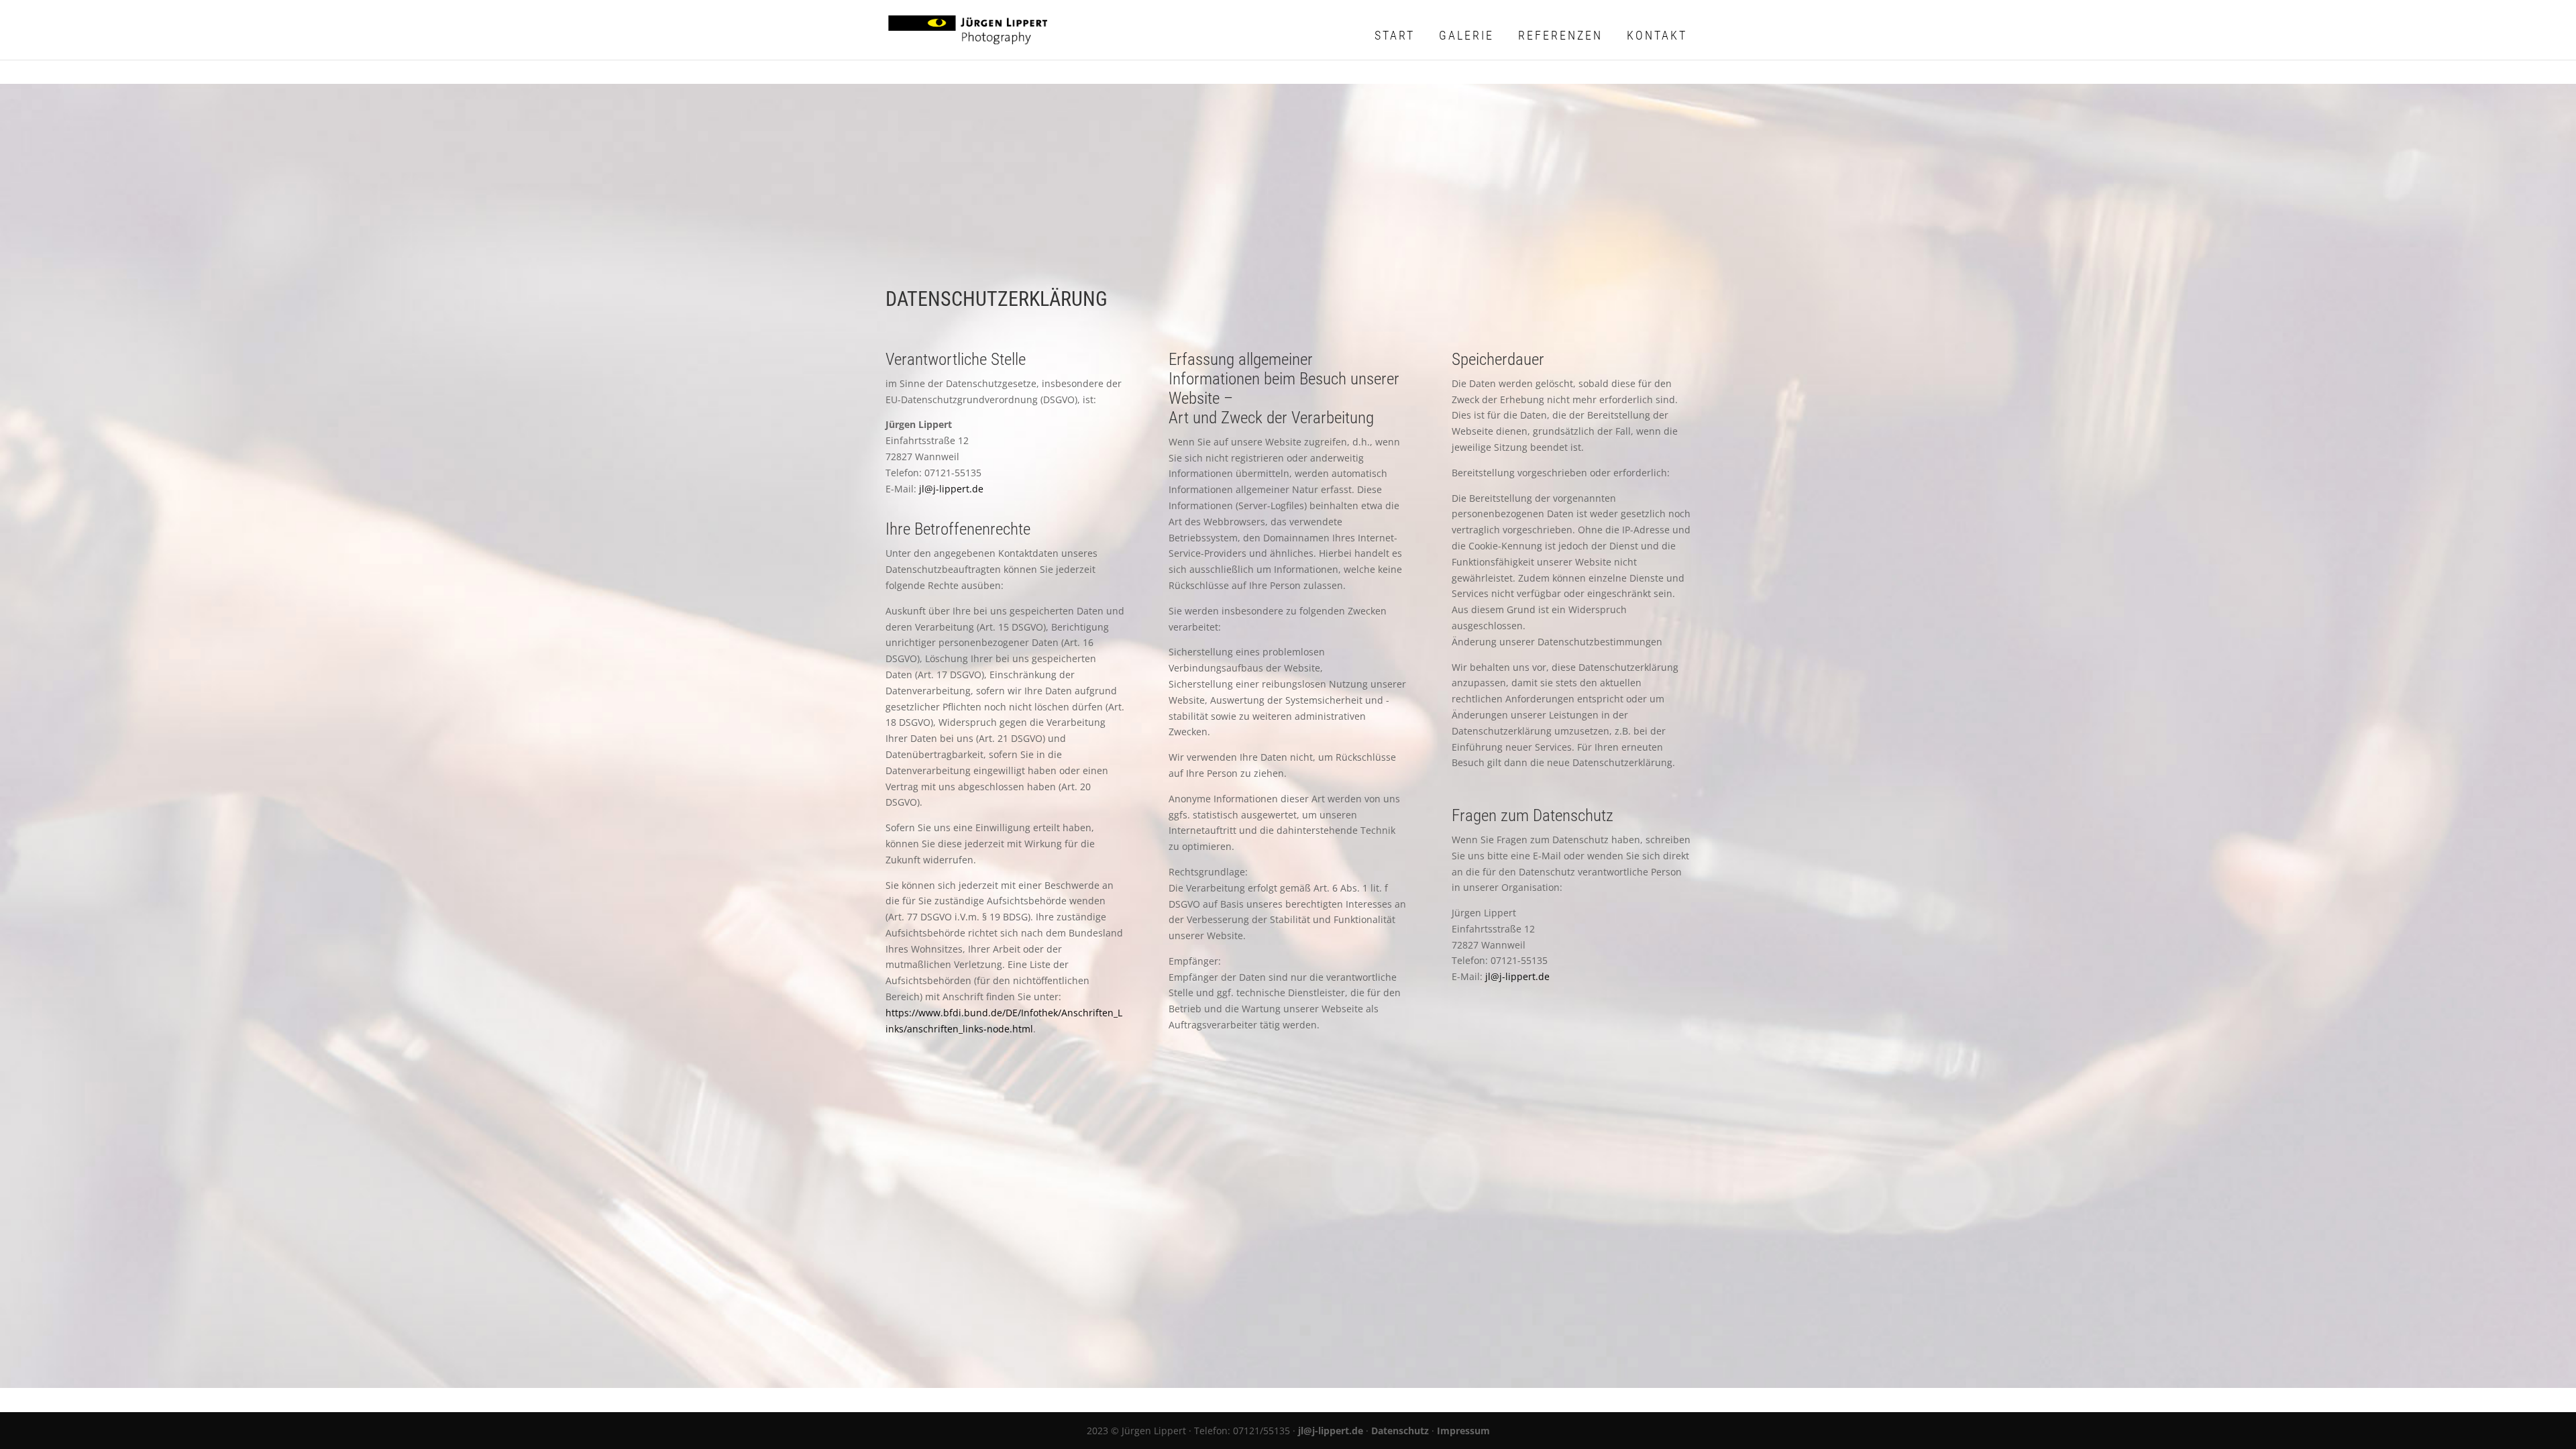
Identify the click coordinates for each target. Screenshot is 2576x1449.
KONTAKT (1657, 35)
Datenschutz (1400, 1431)
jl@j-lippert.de (951, 489)
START (1395, 35)
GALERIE (1466, 35)
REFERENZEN (1560, 35)
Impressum (1463, 1431)
